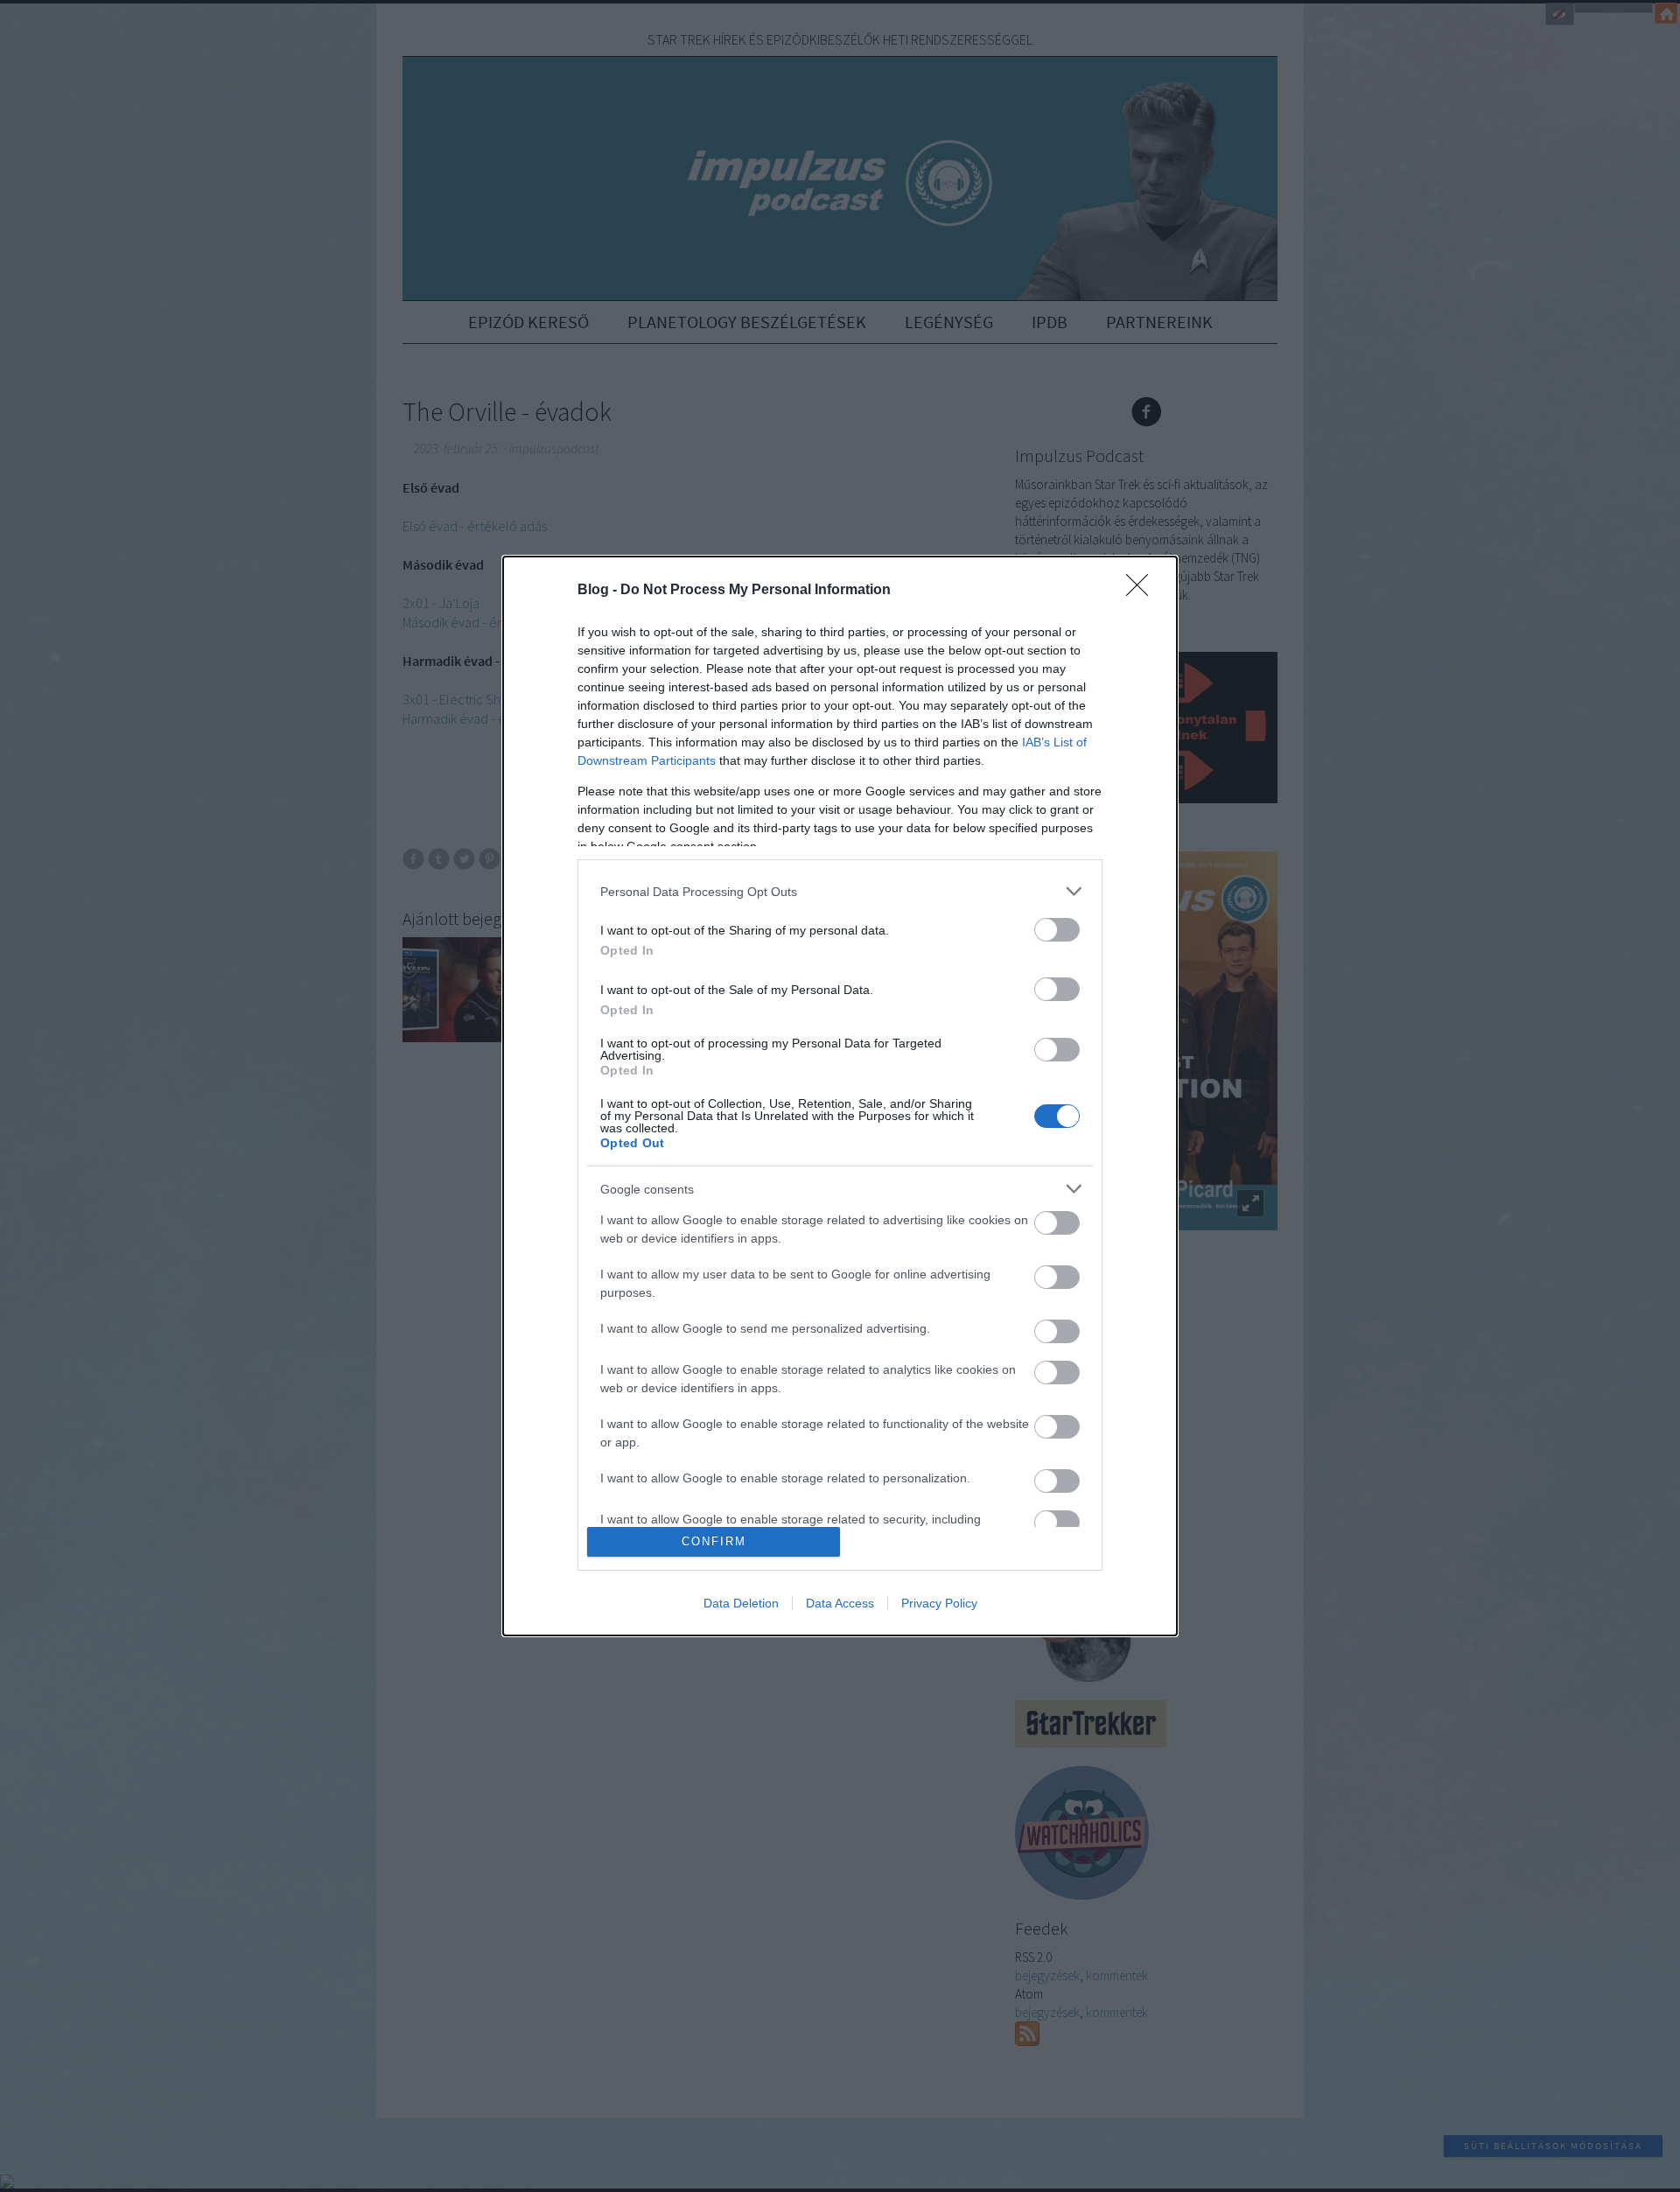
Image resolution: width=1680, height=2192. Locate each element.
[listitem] (840, 891)
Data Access (840, 1603)
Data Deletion (741, 1603)
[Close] (1143, 591)
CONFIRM (714, 1541)
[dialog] (840, 1096)
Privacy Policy (939, 1603)
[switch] (1057, 930)
